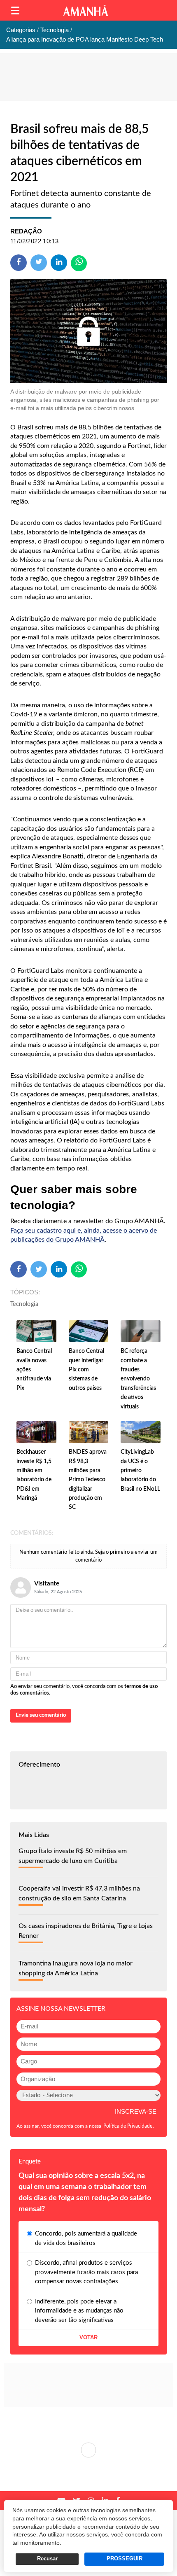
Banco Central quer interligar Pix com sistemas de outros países (86, 1370)
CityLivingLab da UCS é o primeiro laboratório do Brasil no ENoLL (140, 1471)
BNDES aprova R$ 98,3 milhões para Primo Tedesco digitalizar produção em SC (88, 1480)
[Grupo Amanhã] (86, 10)
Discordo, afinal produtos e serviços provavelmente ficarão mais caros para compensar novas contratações (86, 2272)
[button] (15, 10)
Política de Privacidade (128, 2126)
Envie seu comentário (41, 1715)
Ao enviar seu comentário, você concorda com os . (84, 1690)
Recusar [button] (47, 2559)
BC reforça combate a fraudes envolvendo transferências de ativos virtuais (138, 1379)
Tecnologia (24, 1304)
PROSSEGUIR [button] (125, 2559)
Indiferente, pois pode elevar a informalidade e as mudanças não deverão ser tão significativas (79, 2311)
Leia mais (88, 2450)
